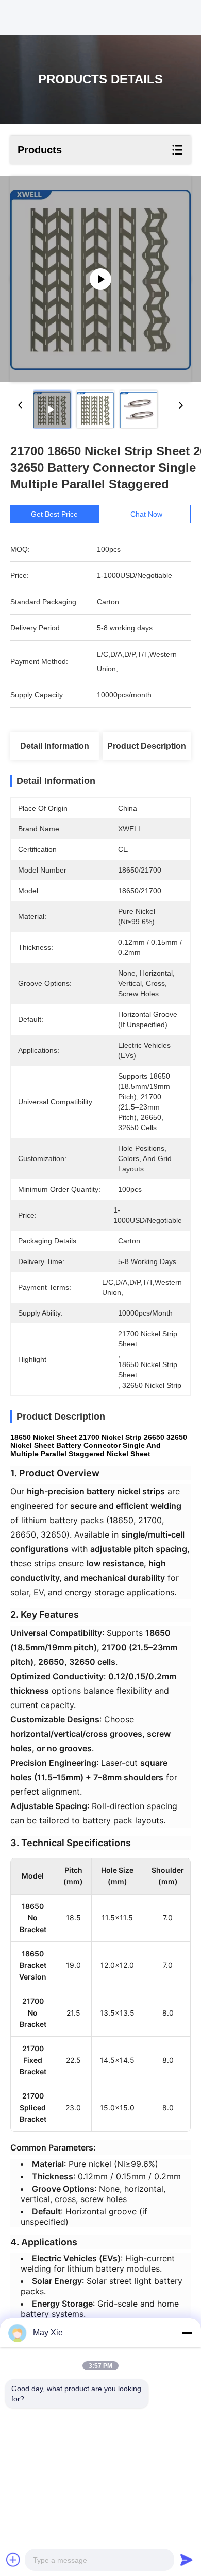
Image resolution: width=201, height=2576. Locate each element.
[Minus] (187, 2333)
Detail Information (55, 746)
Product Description (147, 746)
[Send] (187, 2560)
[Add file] (13, 2560)
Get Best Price (54, 514)
